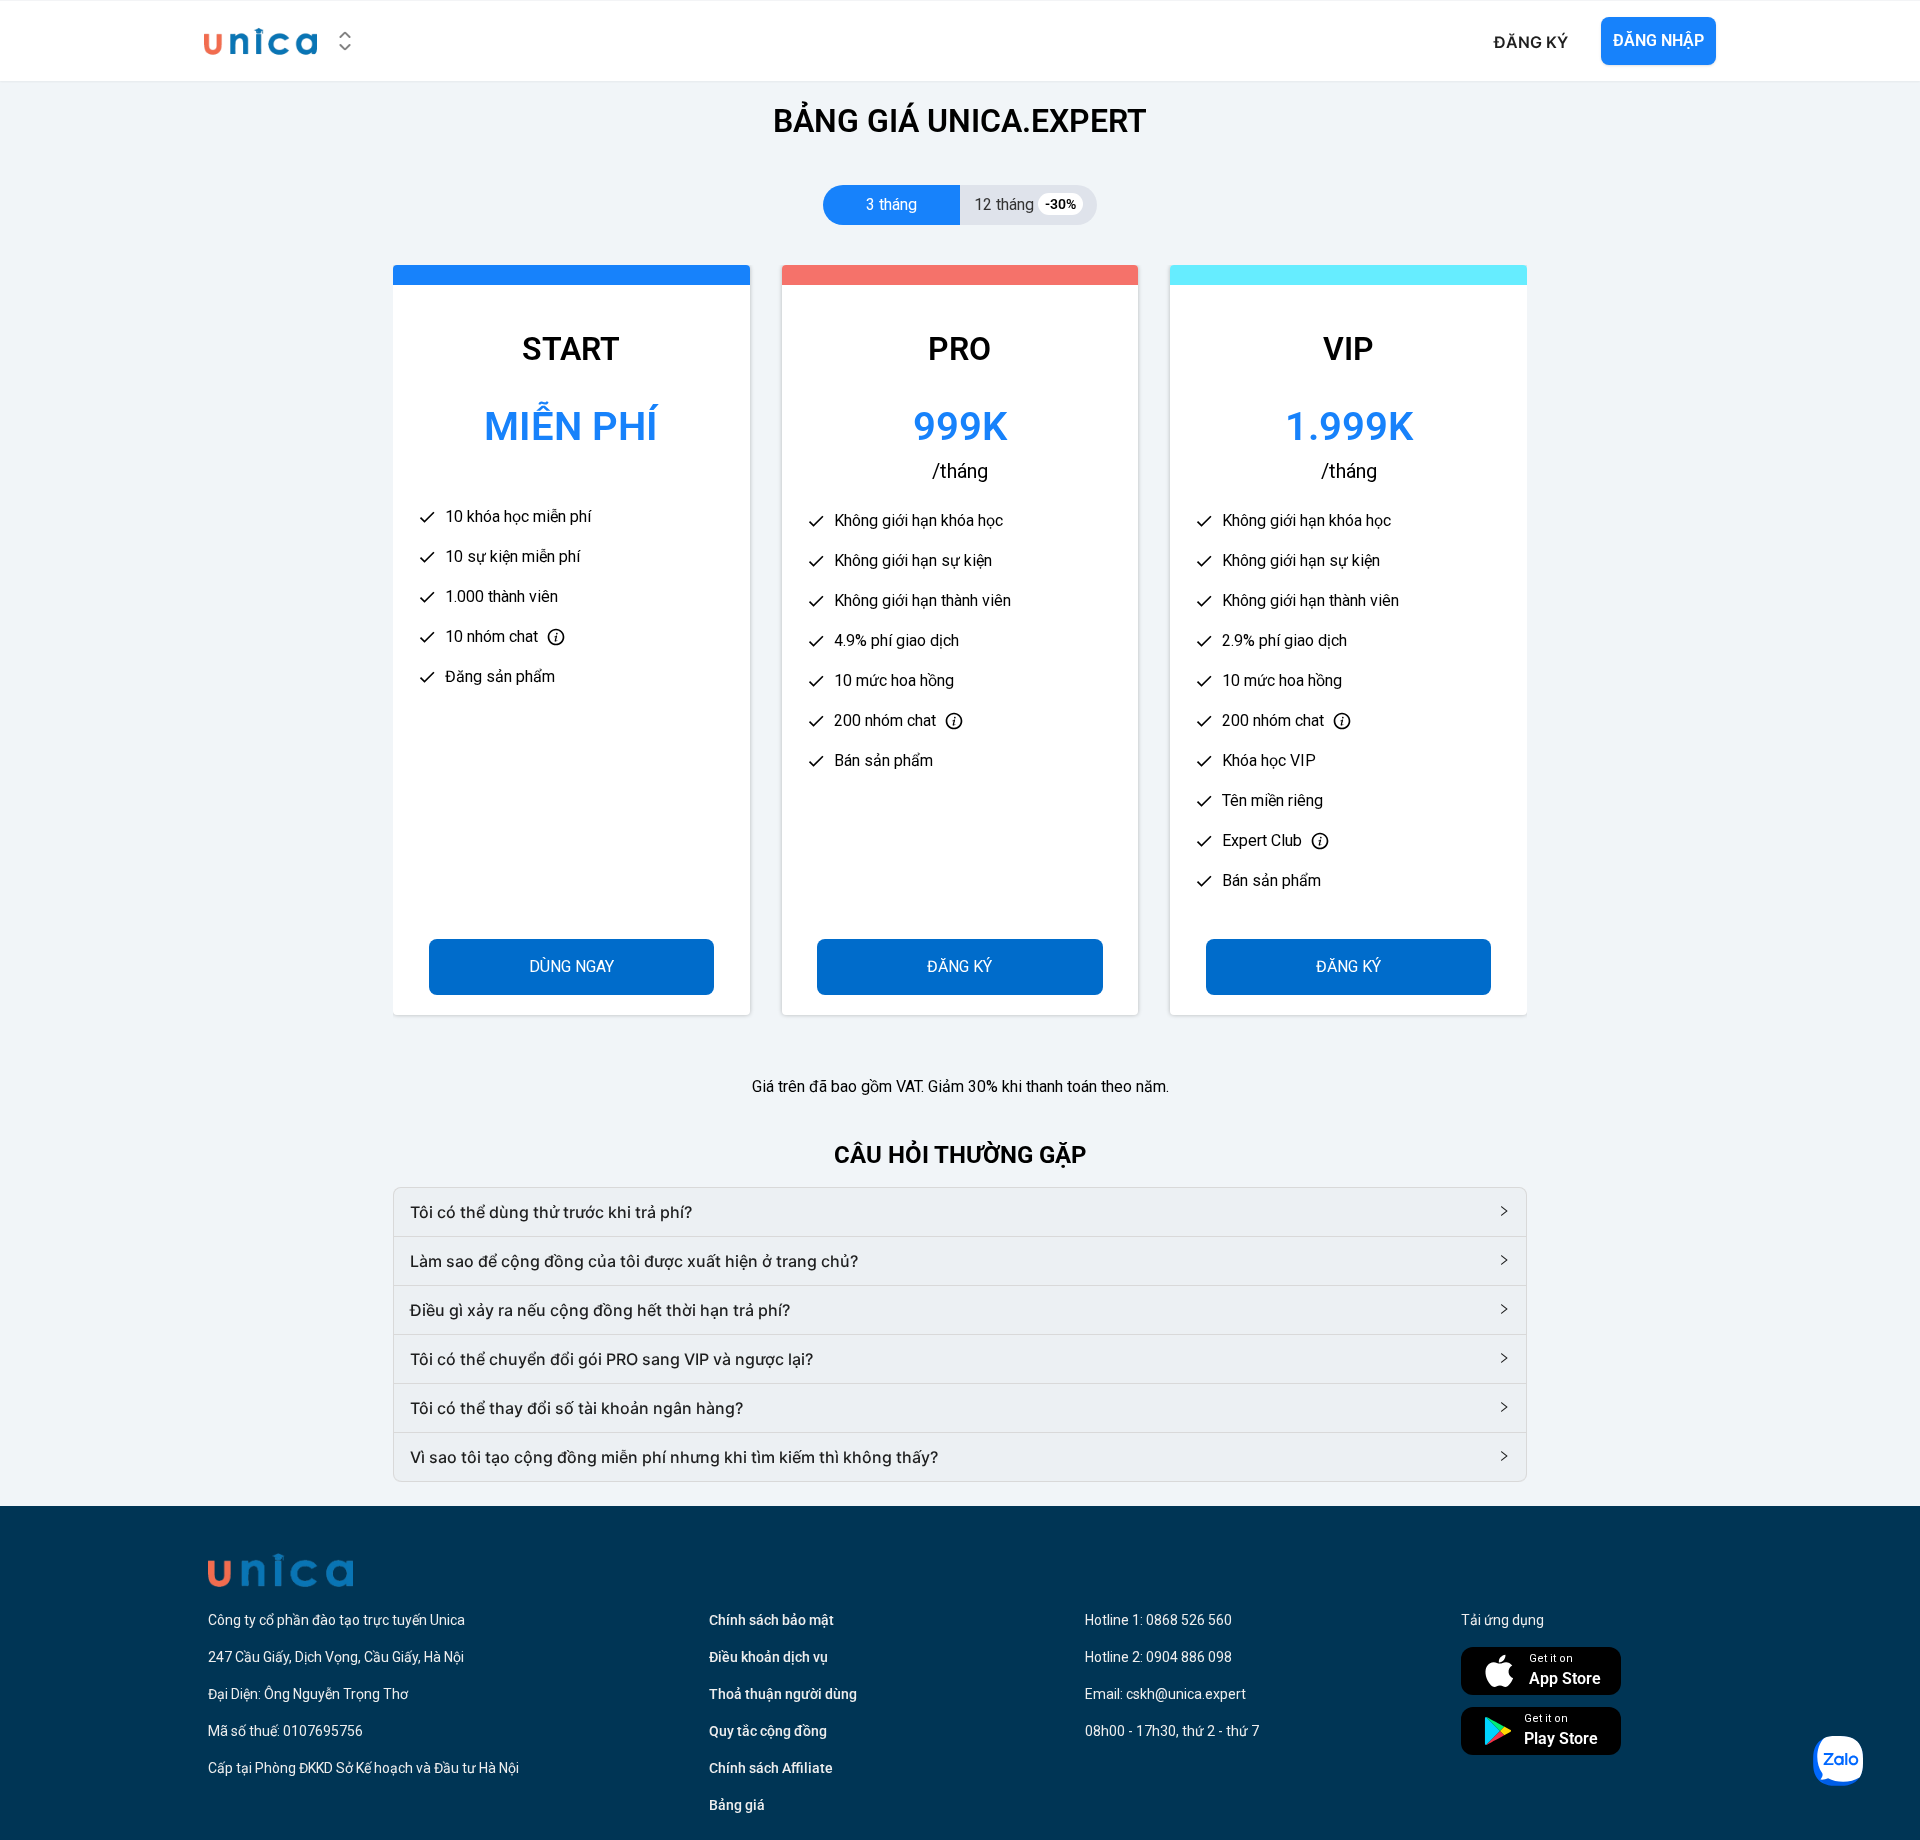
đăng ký (959, 966)
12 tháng (1025, 204)
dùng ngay (571, 966)
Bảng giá (737, 1805)
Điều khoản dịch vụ (768, 1657)
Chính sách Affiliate (771, 1768)
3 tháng (891, 204)
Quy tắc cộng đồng (768, 1731)
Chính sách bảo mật (771, 1620)
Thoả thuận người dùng (783, 1694)
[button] (960, 1212)
